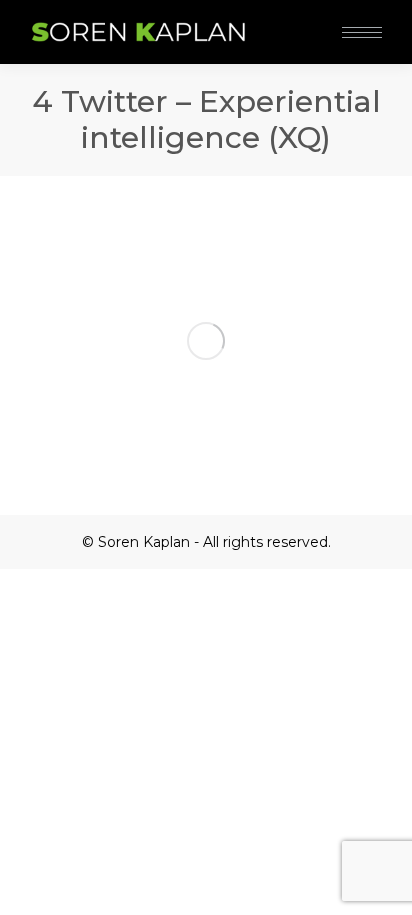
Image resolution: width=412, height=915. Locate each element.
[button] (298, 18)
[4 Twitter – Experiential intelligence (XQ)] (206, 340)
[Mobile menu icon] (362, 32)
